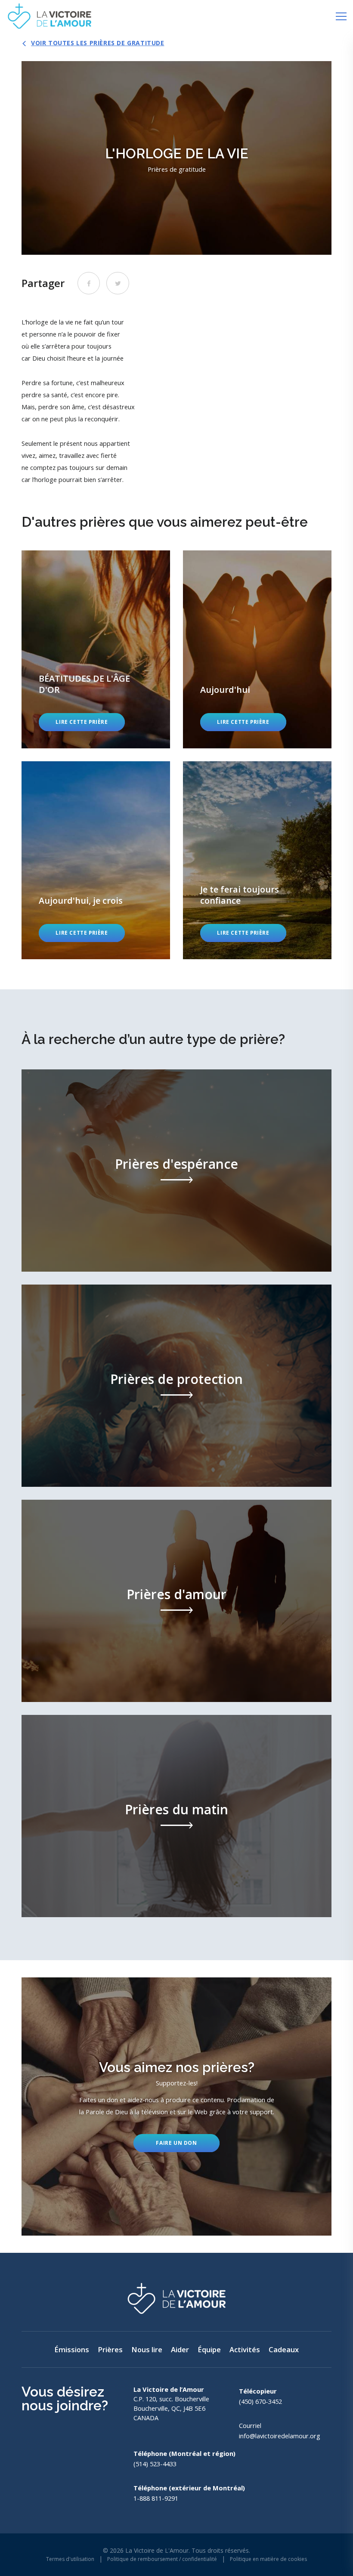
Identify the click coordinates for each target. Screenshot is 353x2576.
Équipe (209, 2349)
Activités (245, 2349)
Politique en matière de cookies (268, 2559)
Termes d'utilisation (70, 2559)
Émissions (72, 2349)
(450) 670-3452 (260, 2401)
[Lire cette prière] (96, 649)
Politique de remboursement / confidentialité (162, 2559)
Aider (180, 2349)
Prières (110, 2349)
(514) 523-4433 (155, 2464)
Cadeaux (284, 2349)
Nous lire (147, 2349)
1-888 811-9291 (156, 2498)
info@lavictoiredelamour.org (280, 2436)
